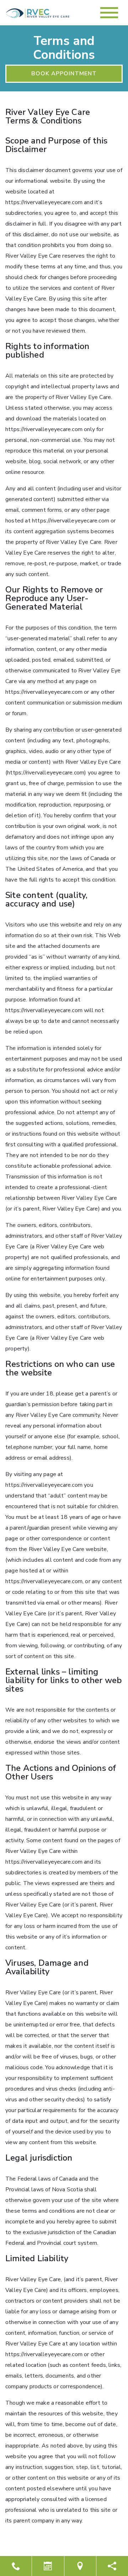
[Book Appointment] (48, 2566)
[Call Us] (16, 2566)
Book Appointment (64, 74)
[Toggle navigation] (109, 13)
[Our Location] (80, 2566)
